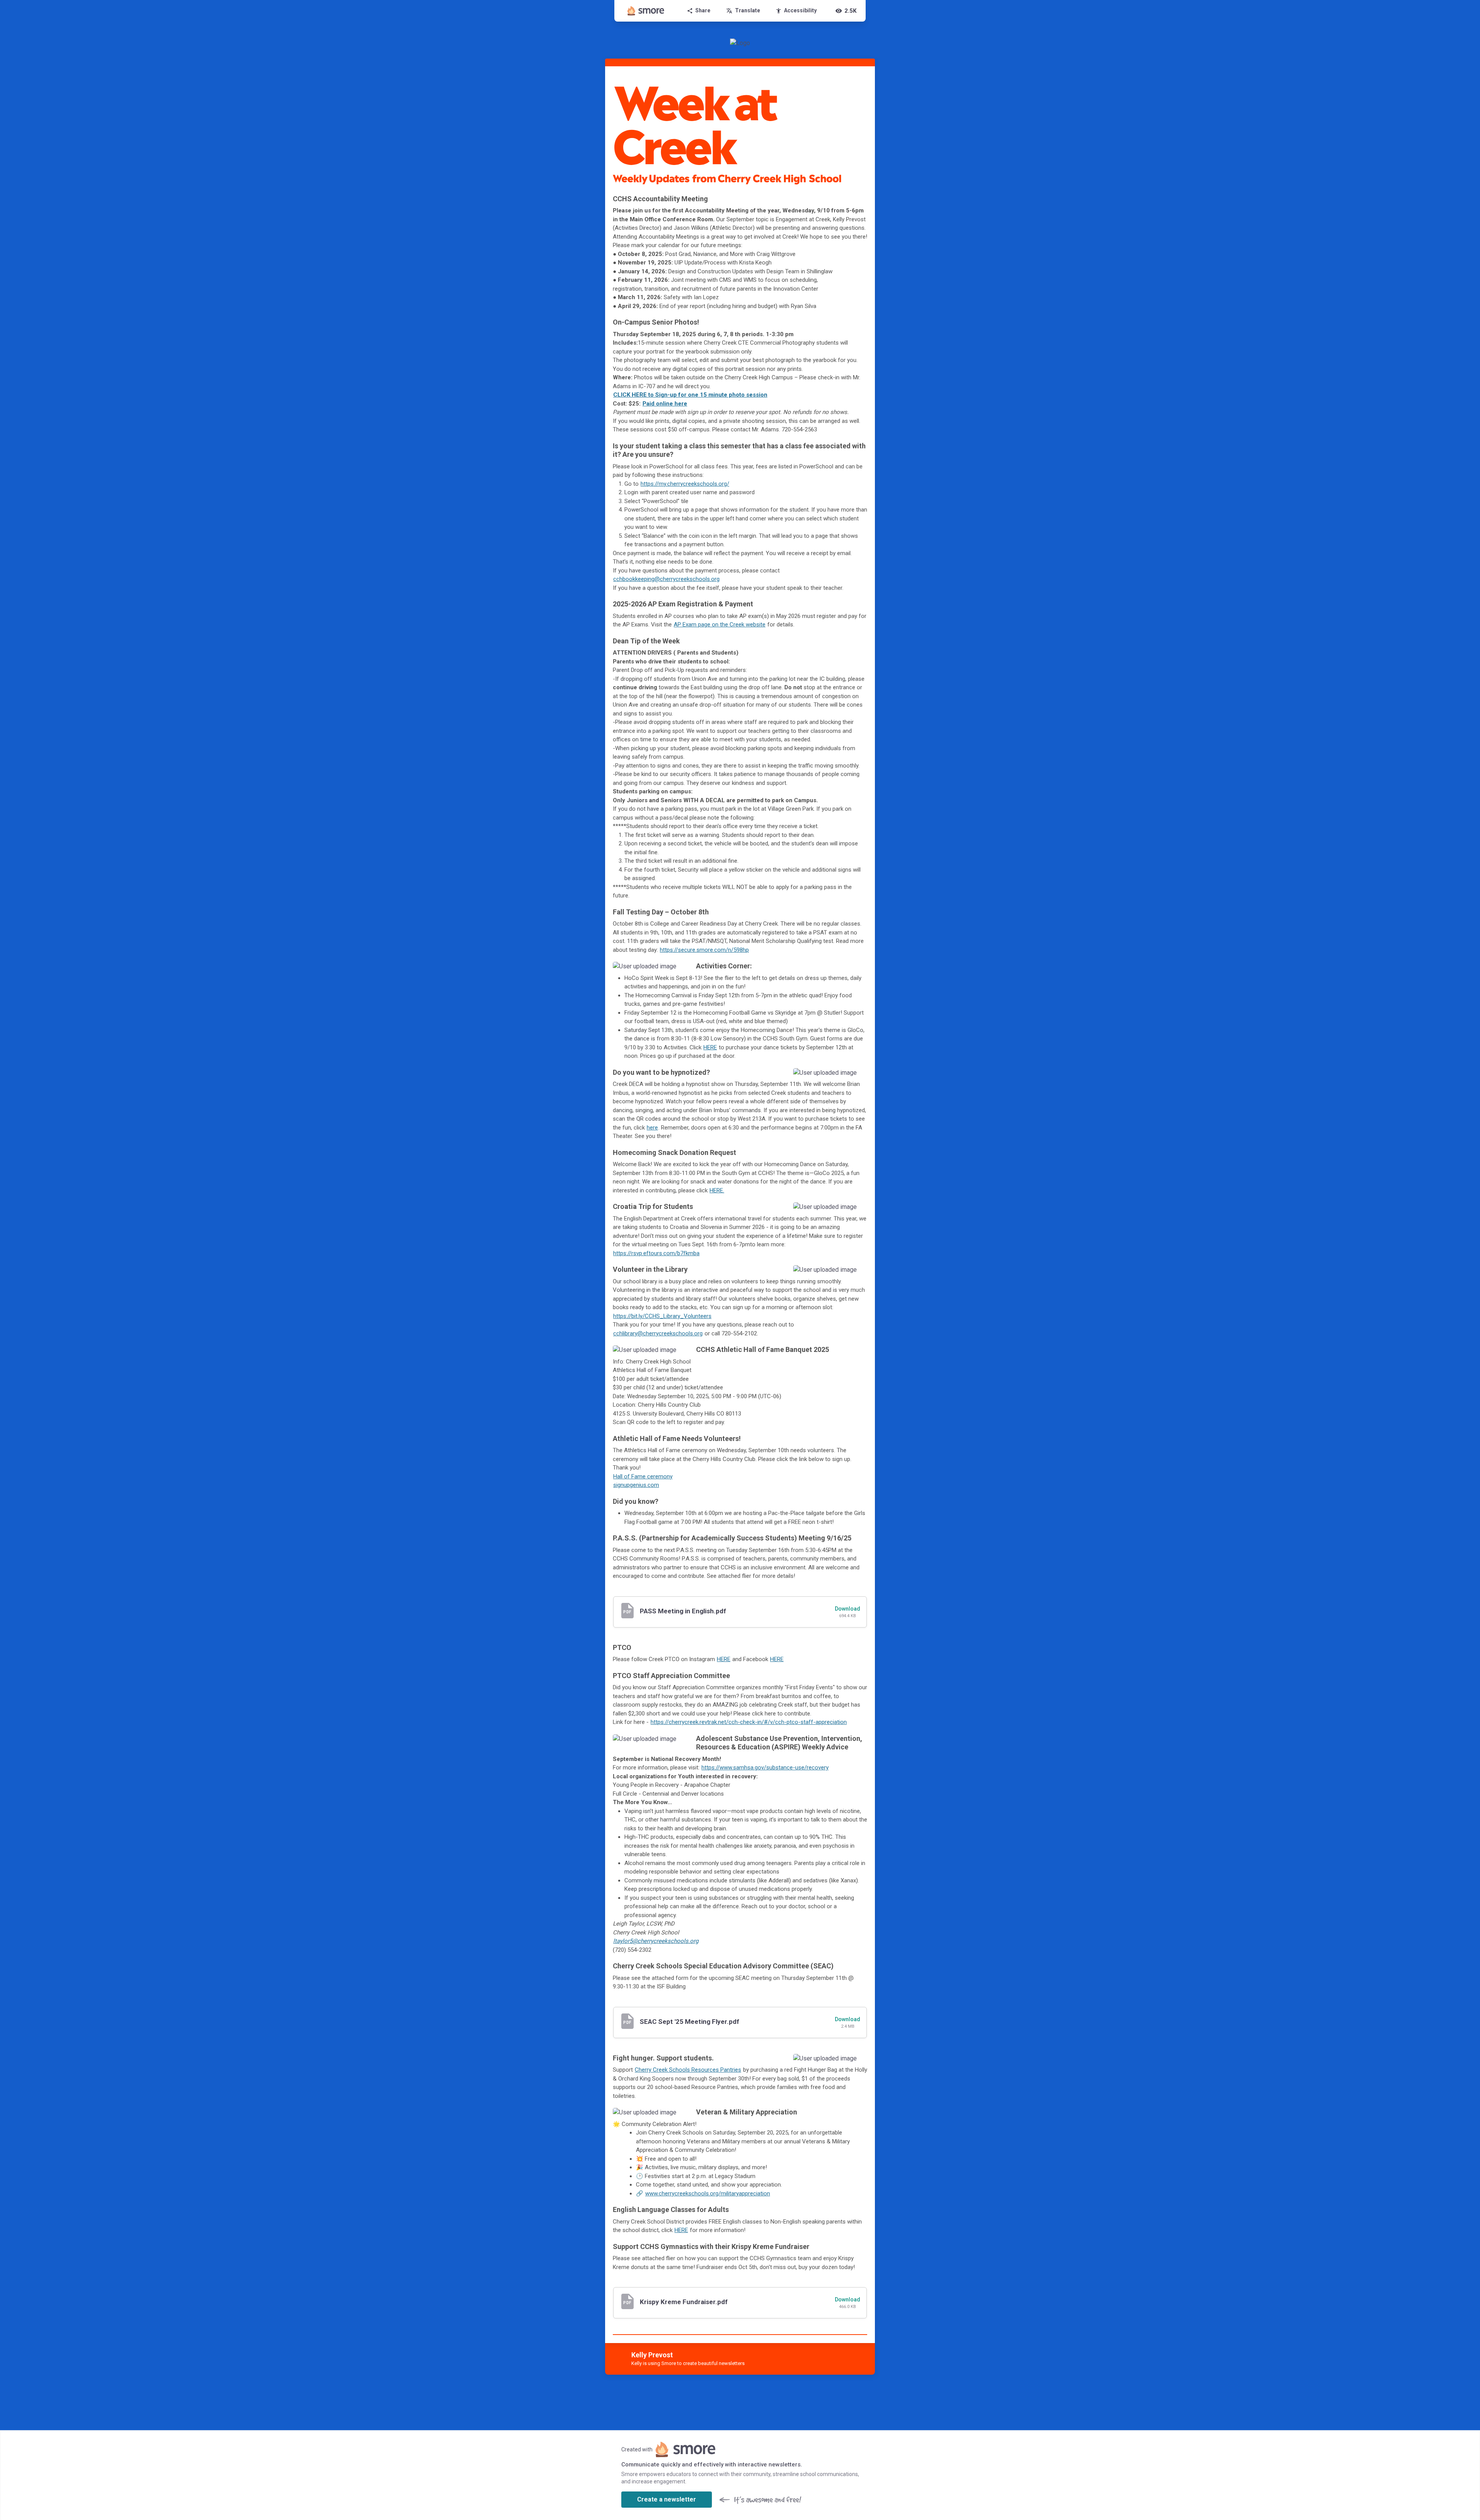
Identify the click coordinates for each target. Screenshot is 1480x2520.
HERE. (717, 1190)
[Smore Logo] (646, 11)
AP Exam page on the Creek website (720, 625)
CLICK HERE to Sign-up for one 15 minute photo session (690, 395)
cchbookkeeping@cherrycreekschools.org (666, 579)
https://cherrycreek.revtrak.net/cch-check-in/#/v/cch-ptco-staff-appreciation (749, 1722)
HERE (710, 1047)
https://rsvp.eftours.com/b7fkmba (656, 1253)
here (652, 1128)
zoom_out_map (679, 970)
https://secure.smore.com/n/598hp (704, 950)
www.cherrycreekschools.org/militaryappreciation (708, 2193)
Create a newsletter (667, 2499)
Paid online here (665, 404)
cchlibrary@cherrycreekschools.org (658, 1333)
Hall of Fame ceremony (643, 1476)
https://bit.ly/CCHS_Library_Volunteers (662, 1316)
